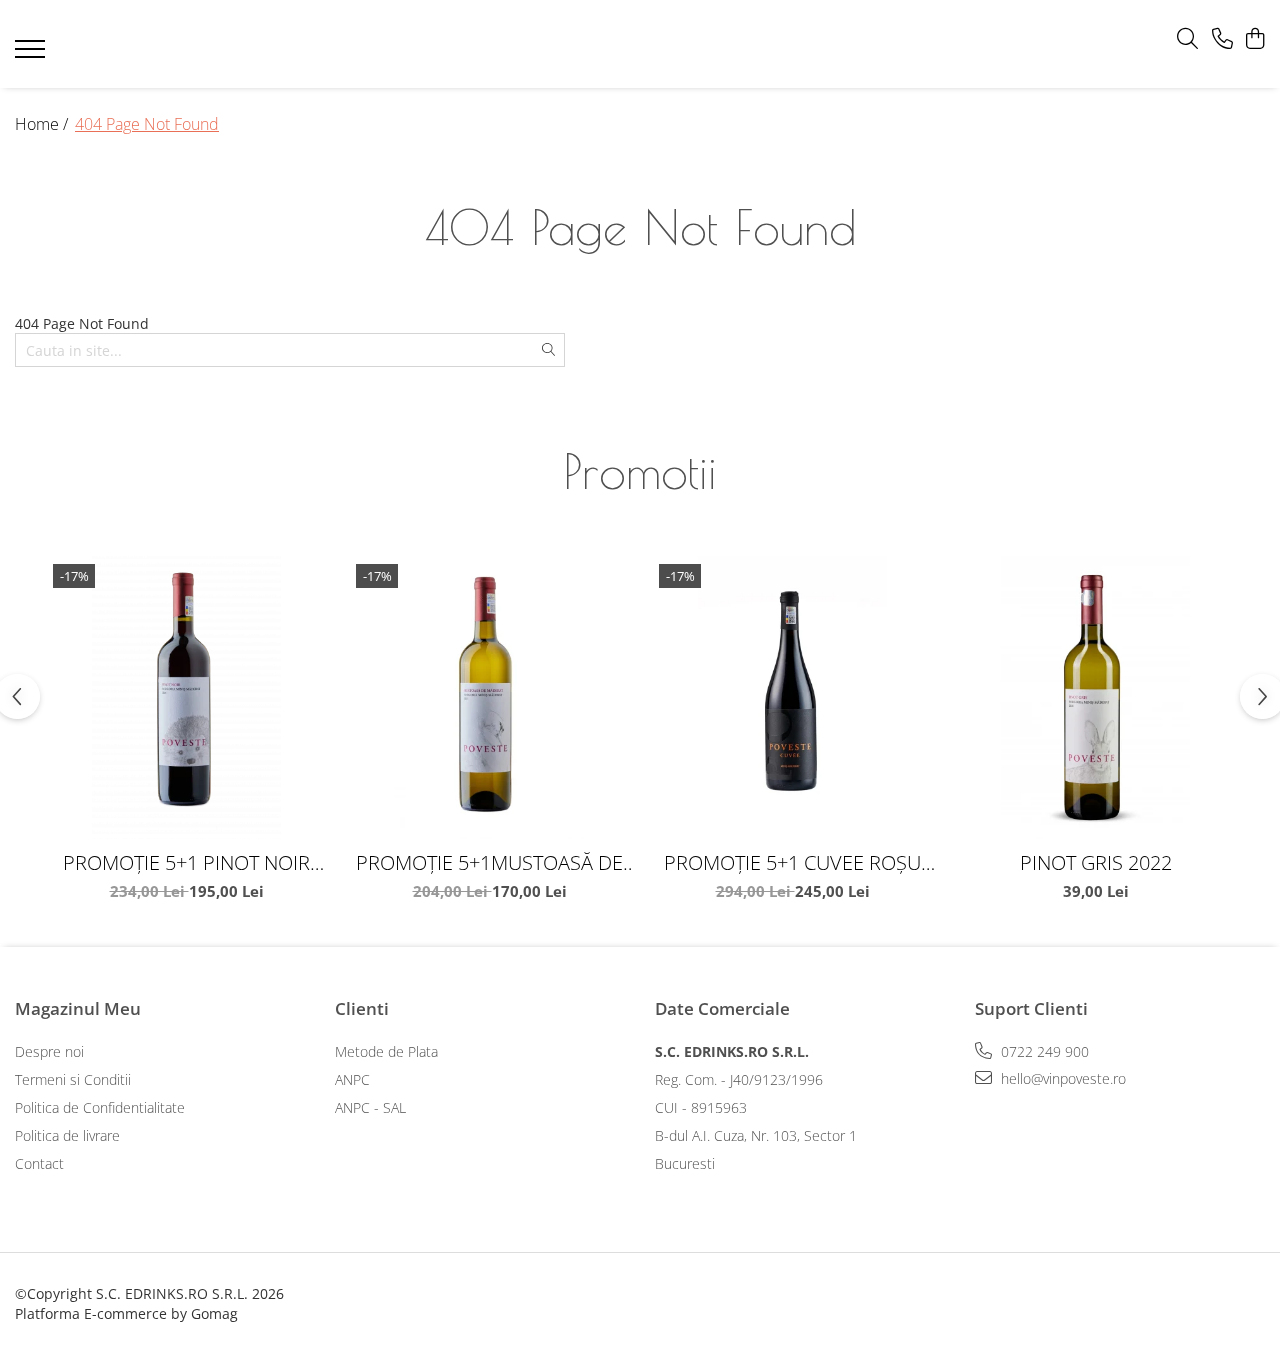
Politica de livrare (67, 1135)
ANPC (352, 1079)
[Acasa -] (610, 44)
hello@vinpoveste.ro (1061, 1078)
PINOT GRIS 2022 (1096, 862)
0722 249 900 (1043, 1051)
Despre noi (49, 1051)
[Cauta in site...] (1187, 39)
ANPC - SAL (370, 1107)
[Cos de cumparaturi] (1254, 39)
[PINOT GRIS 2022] (1095, 697)
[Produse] (32, 55)
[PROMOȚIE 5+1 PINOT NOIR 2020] (186, 697)
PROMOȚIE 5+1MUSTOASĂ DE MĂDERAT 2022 (489, 862)
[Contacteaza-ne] (1222, 39)
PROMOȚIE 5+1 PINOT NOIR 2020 (186, 862)
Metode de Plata (386, 1051)
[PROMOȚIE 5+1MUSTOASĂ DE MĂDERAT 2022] (489, 697)
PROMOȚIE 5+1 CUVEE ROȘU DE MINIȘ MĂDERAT (792, 862)
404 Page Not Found (147, 124)
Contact (39, 1163)
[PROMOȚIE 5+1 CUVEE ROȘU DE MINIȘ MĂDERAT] (792, 697)
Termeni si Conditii (73, 1079)
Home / (43, 124)
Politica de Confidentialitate (100, 1107)
